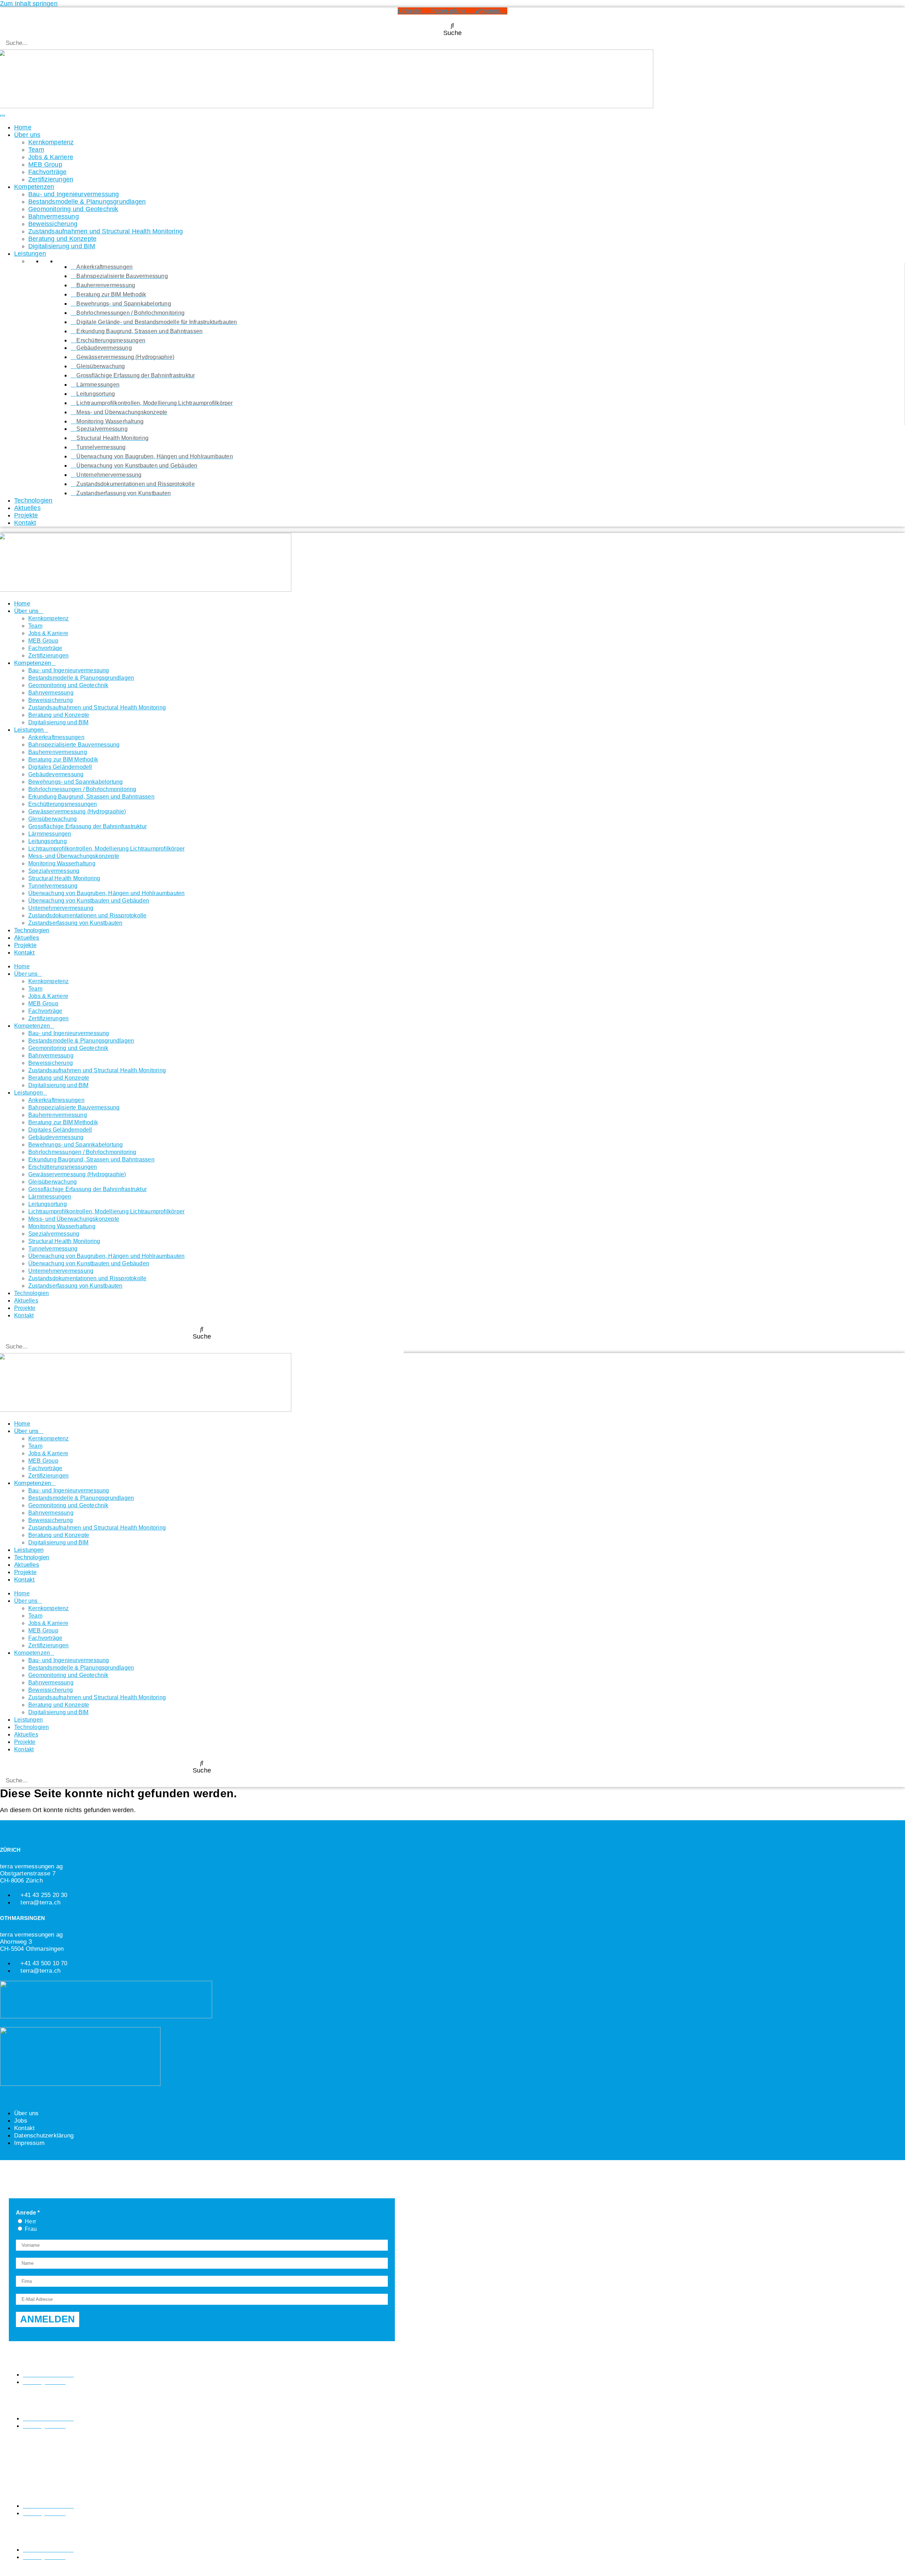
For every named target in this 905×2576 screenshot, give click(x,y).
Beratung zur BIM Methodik (63, 759)
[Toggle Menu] (2, 116)
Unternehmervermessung (61, 908)
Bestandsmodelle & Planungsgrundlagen (87, 202)
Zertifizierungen (51, 179)
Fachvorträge (47, 172)
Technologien (33, 500)
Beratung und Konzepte (62, 239)
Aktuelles (27, 508)
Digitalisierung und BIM (62, 246)
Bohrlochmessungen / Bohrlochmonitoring (82, 789)
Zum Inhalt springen (29, 4)
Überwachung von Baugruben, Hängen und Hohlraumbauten (106, 893)
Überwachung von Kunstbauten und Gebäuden (89, 901)
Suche (452, 33)
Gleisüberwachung (52, 819)
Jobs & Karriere (51, 157)
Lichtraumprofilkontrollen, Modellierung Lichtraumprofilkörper (106, 849)
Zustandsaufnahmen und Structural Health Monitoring (106, 231)
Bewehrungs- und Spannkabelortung (75, 782)
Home (23, 127)
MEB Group (45, 164)
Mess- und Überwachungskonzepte (74, 856)
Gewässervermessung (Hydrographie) (77, 811)
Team (36, 150)
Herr (30, 2221)
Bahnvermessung (54, 216)
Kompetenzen (34, 187)
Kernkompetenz (51, 142)
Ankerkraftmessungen (56, 737)
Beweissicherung (53, 224)
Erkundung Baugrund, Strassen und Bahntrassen (91, 797)
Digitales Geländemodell (60, 767)
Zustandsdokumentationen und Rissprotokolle (87, 915)
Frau (30, 2229)
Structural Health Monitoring (64, 878)
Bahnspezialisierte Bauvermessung (74, 745)
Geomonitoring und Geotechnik (73, 209)
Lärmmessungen (50, 834)
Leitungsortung (48, 841)
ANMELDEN (48, 2319)
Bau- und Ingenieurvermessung (74, 194)
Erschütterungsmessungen (63, 804)
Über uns (27, 135)
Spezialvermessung (54, 871)
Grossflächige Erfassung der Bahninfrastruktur (87, 826)
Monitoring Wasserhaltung (62, 863)
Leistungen (30, 254)
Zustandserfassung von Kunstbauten (75, 923)
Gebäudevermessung (56, 774)
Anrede (26, 2213)
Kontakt (25, 523)
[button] (452, 26)
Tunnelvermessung (53, 886)
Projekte (26, 515)
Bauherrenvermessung (58, 752)
